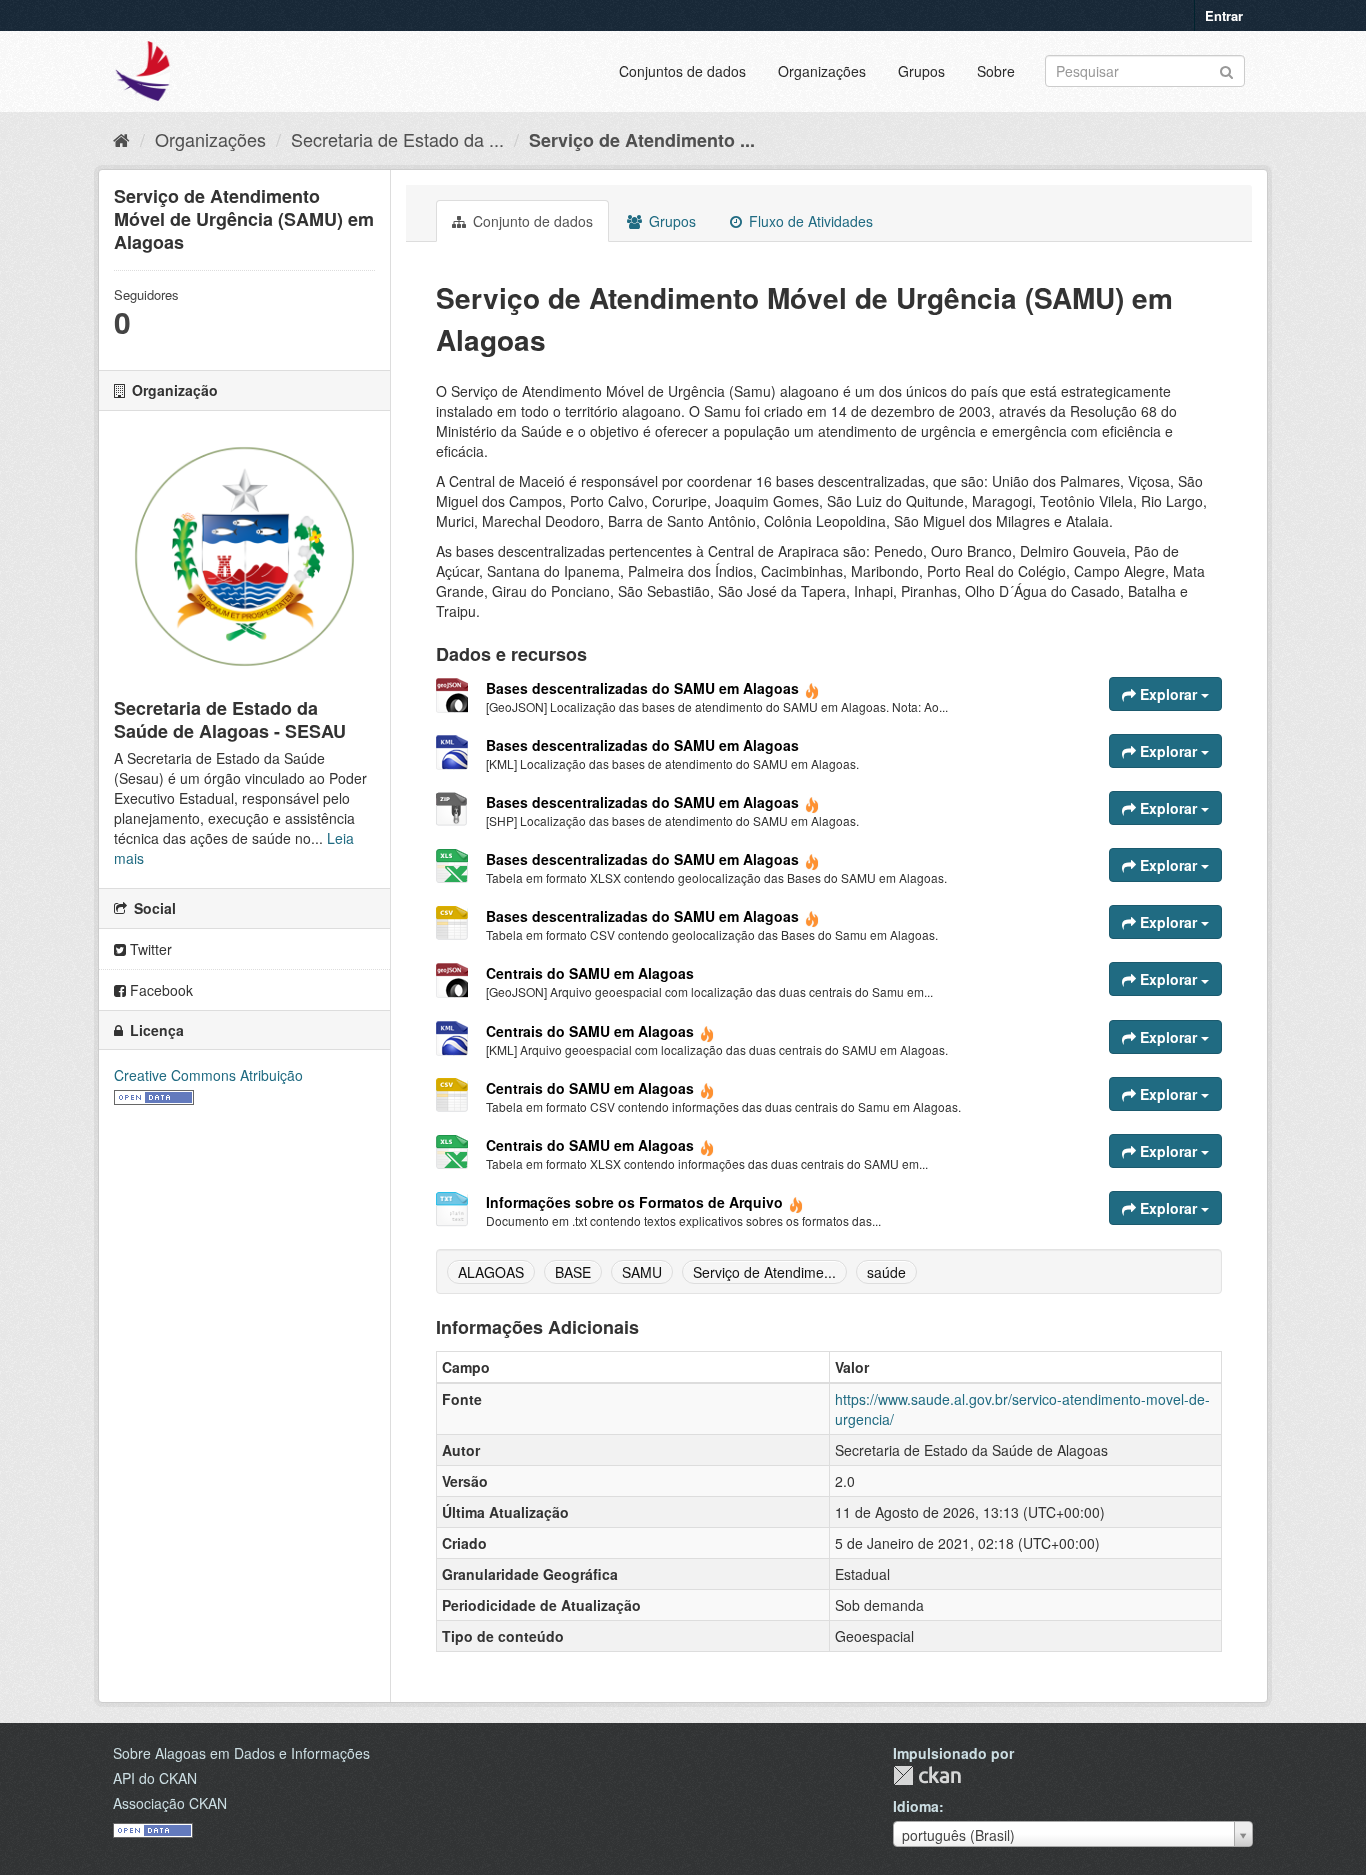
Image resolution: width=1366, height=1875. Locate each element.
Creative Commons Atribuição (208, 1075)
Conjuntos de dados (682, 71)
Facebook (159, 990)
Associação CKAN (170, 1803)
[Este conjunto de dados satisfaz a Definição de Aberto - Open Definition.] (154, 1095)
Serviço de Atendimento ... (642, 140)
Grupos (921, 71)
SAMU (642, 1272)
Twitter (149, 949)
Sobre (996, 71)
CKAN (927, 1775)
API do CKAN (155, 1778)
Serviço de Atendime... (764, 1272)
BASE (573, 1272)
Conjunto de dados (531, 221)
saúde (886, 1272)
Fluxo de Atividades (809, 221)
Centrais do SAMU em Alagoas (590, 973)
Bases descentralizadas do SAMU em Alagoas (642, 688)
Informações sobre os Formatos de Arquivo (634, 1202)
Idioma (916, 1806)
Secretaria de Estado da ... (397, 139)
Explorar (1168, 694)
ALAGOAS (491, 1272)
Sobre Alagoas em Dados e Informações (241, 1753)
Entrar (1224, 15)
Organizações (822, 71)
